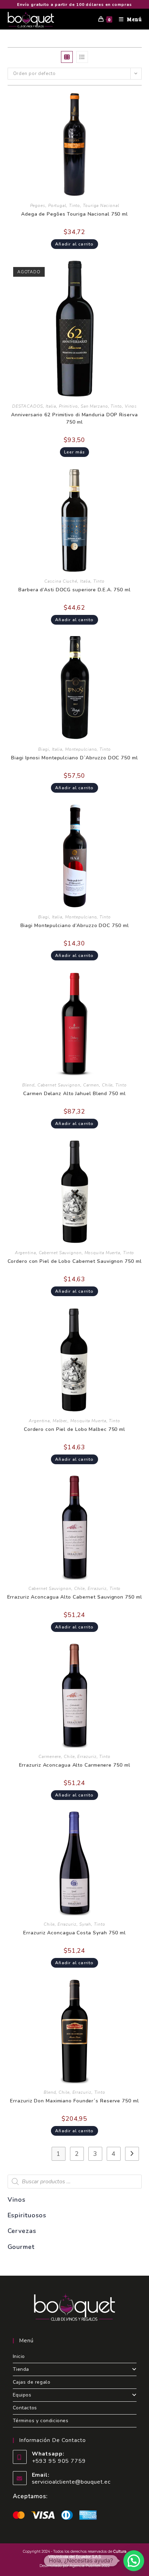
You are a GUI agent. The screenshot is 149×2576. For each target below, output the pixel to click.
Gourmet (21, 2247)
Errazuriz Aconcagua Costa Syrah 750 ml (74, 1933)
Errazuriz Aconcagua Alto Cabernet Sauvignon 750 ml (75, 1597)
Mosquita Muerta (103, 1253)
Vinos (131, 406)
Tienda (21, 2369)
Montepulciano (81, 749)
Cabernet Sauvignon (59, 1085)
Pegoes (38, 206)
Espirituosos (27, 2215)
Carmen (91, 1085)
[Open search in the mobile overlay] (75, 2182)
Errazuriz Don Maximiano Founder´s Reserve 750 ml (74, 2101)
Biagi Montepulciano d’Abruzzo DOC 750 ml (75, 926)
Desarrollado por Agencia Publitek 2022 (75, 2566)
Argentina (25, 1253)
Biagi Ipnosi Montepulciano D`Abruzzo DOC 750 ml (74, 758)
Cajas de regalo (32, 2382)
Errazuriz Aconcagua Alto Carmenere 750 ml (75, 1765)
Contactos (25, 2408)
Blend (28, 1085)
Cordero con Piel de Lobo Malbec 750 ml (74, 1429)
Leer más (75, 452)
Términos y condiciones (41, 2421)
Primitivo (68, 406)
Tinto (75, 206)
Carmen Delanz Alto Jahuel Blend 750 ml (74, 1094)
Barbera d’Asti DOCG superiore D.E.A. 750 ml (74, 590)
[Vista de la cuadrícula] (67, 57)
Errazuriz (97, 1589)
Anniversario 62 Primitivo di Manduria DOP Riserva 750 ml (74, 418)
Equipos (22, 2395)
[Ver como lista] (82, 57)
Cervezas (22, 2231)
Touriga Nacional (101, 206)
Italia (51, 406)
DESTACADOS (28, 406)
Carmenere (50, 1757)
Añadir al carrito (74, 244)
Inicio (19, 2356)
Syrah (85, 1924)
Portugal (57, 206)
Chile (107, 1085)
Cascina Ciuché (61, 581)
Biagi (44, 749)
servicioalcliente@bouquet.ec (71, 2482)
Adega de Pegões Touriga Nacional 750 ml (74, 214)
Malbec (60, 1421)
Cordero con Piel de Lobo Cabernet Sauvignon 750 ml (75, 1261)
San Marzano (94, 406)
